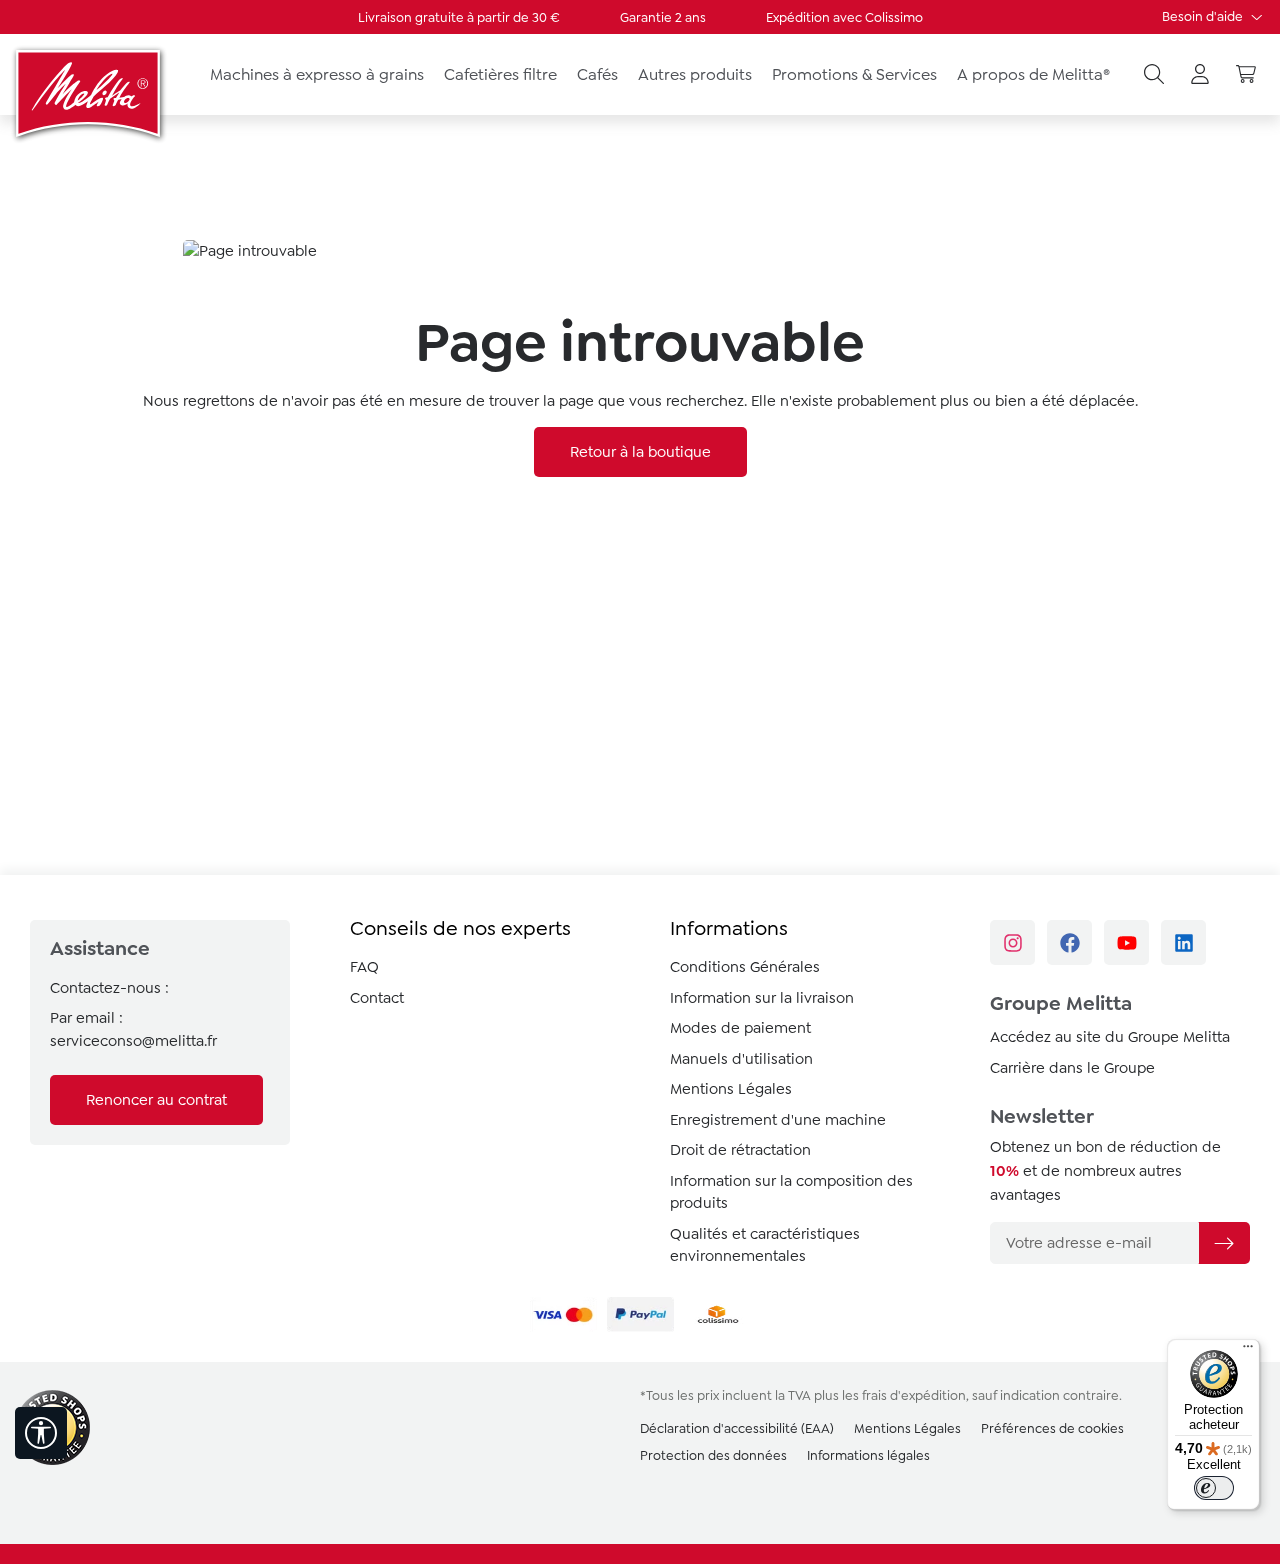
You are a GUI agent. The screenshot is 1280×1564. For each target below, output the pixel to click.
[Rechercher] (1154, 75)
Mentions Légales (731, 1089)
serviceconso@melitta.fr (133, 1041)
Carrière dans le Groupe (1072, 1068)
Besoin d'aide (1204, 16)
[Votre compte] (1200, 75)
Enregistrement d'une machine (778, 1120)
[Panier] (1246, 75)
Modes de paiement (740, 1028)
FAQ (364, 967)
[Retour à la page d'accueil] (90, 93)
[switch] (1214, 1488)
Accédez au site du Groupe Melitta (1110, 1037)
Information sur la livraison (762, 998)
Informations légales (868, 1455)
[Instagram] (1012, 942)
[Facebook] (1069, 942)
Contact (377, 998)
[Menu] (1248, 1351)
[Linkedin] (1183, 942)
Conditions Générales (745, 967)
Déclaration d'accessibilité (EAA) (737, 1428)
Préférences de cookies (1052, 1428)
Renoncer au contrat (156, 1100)
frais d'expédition (914, 1395)
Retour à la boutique (640, 452)
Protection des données (713, 1455)
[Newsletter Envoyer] (1224, 1243)
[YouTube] (1126, 942)
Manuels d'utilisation (741, 1059)
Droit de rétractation (740, 1150)
